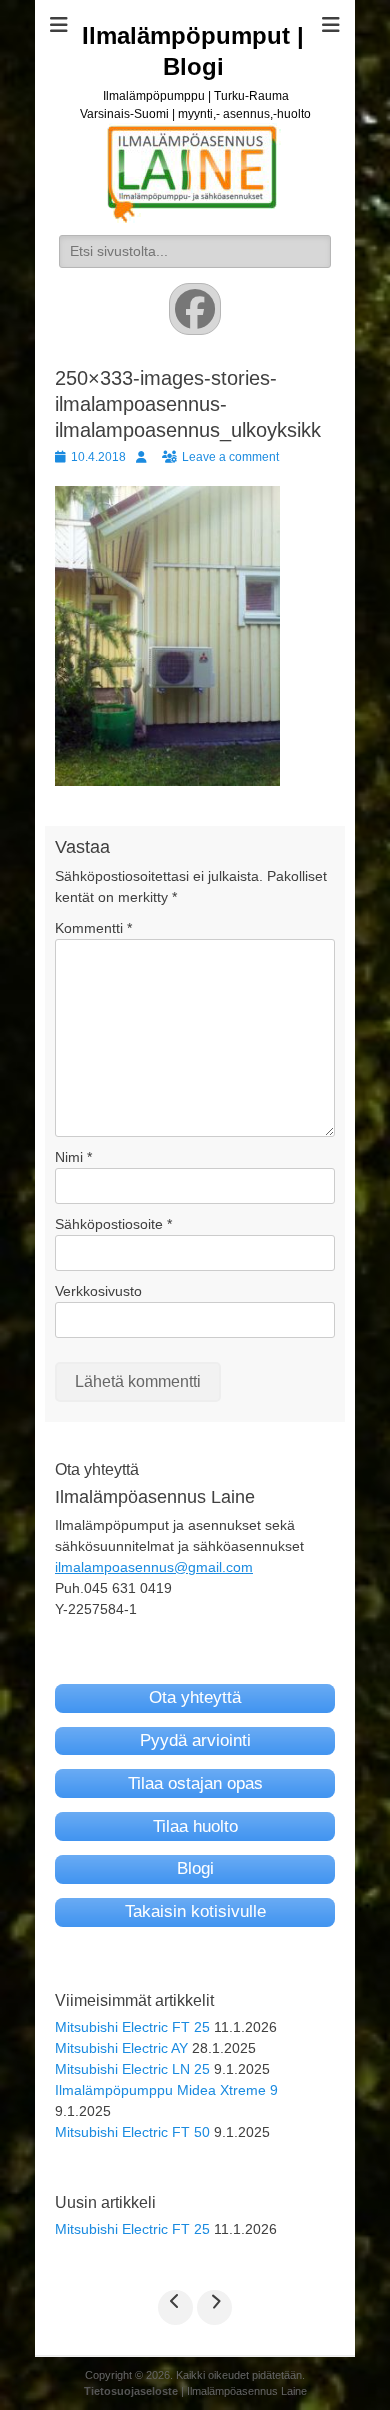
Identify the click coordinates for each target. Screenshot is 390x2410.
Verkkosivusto (98, 1291)
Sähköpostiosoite (113, 1224)
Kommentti (93, 928)
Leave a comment (230, 457)
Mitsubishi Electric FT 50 (132, 2132)
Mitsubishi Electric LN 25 (132, 2069)
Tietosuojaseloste (131, 2391)
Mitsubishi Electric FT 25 (132, 2027)
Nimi (73, 1157)
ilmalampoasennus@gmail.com (154, 1567)
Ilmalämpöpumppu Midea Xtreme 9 (166, 2090)
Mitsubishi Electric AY (121, 2048)
